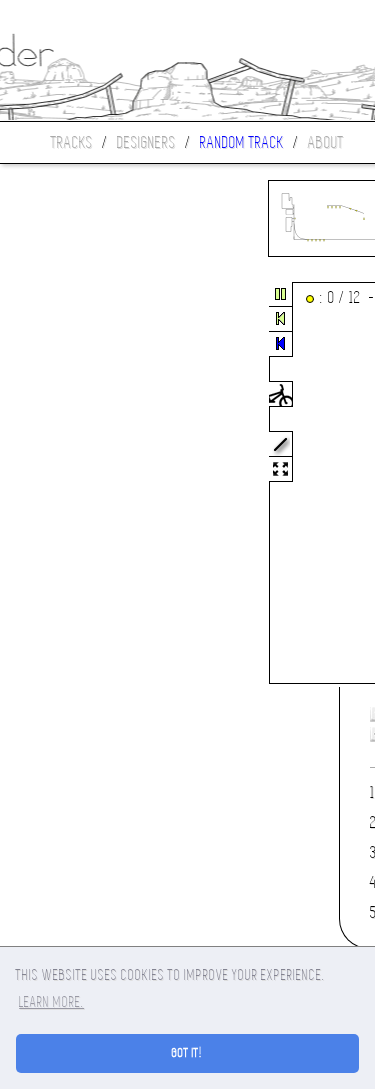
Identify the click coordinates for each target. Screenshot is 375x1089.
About (326, 142)
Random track (242, 142)
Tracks (72, 142)
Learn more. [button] (51, 1002)
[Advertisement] (84, 484)
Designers (146, 142)
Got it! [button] (187, 1053)
